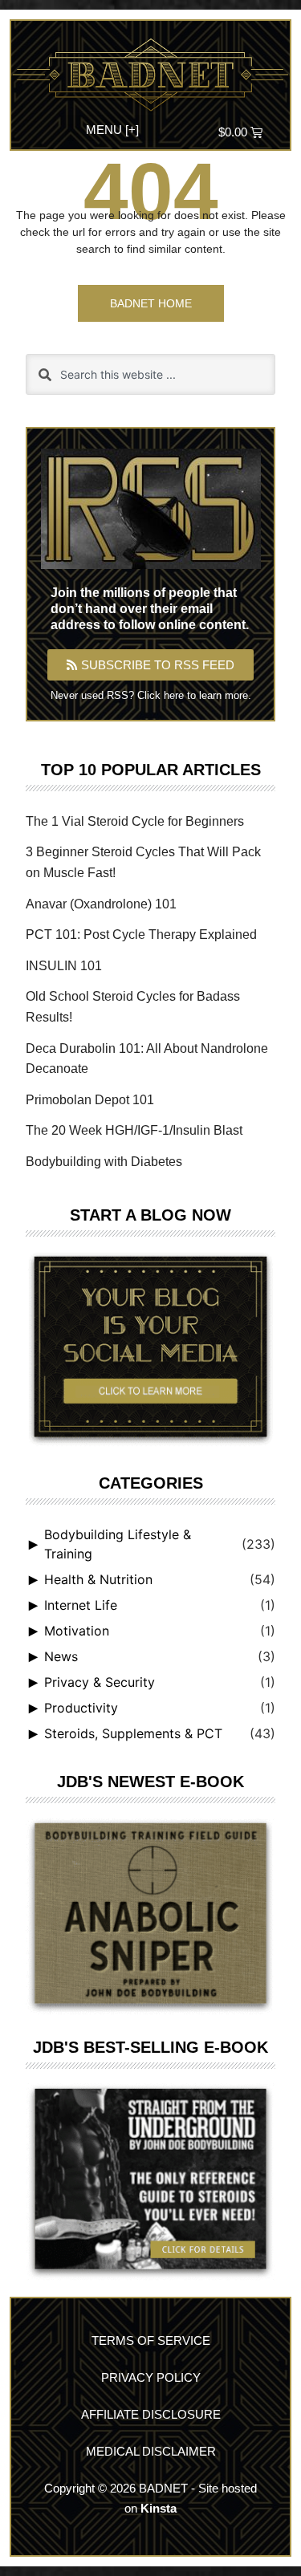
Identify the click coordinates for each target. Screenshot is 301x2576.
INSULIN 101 (64, 966)
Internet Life (81, 1605)
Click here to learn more (193, 695)
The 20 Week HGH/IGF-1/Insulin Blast (134, 1130)
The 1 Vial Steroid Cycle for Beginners (135, 821)
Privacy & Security (100, 1682)
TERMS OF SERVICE (151, 2340)
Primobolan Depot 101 (90, 1100)
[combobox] (150, 374)
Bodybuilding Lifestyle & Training (118, 1544)
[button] (112, 128)
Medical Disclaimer (151, 2451)
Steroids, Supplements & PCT (133, 1733)
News (61, 1656)
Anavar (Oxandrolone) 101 (101, 904)
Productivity (81, 1708)
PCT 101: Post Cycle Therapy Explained (141, 935)
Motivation (77, 1631)
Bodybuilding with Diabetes (104, 1162)
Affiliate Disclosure (151, 2414)
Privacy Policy (151, 2377)
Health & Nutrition (98, 1579)
